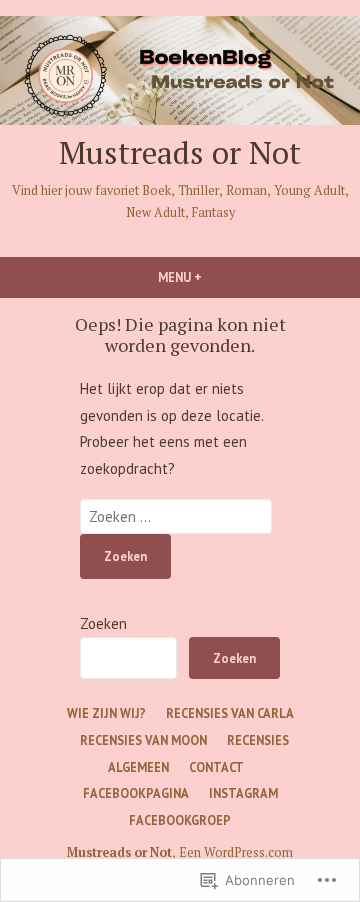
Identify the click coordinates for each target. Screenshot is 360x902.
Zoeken (103, 623)
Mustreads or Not (180, 152)
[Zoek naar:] (176, 516)
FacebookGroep (180, 820)
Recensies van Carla (230, 713)
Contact (216, 767)
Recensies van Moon (143, 740)
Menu (218, 277)
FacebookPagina (136, 793)
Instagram (243, 793)
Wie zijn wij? (106, 713)
